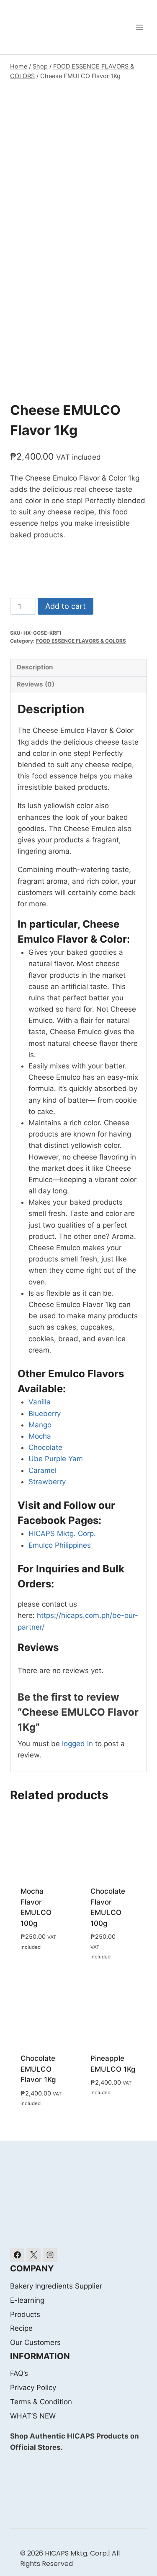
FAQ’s (19, 2373)
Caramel (42, 1470)
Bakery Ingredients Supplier (56, 2286)
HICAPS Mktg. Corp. (62, 1533)
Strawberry (47, 1482)
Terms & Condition (41, 2402)
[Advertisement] (78, 165)
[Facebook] (17, 2255)
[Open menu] (139, 27)
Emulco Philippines (60, 1545)
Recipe (21, 2328)
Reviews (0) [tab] (36, 684)
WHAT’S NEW (33, 2416)
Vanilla (40, 1402)
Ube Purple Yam (56, 1459)
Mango (40, 1425)
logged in (77, 1744)
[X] (33, 2255)
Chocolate (45, 1447)
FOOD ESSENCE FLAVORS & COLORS (81, 641)
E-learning (27, 2300)
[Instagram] (50, 2255)
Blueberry (45, 1414)
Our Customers (35, 2342)
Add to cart (66, 606)
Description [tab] (35, 667)
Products (25, 2314)
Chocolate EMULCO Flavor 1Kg (38, 2069)
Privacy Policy (33, 2388)
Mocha (40, 1436)
